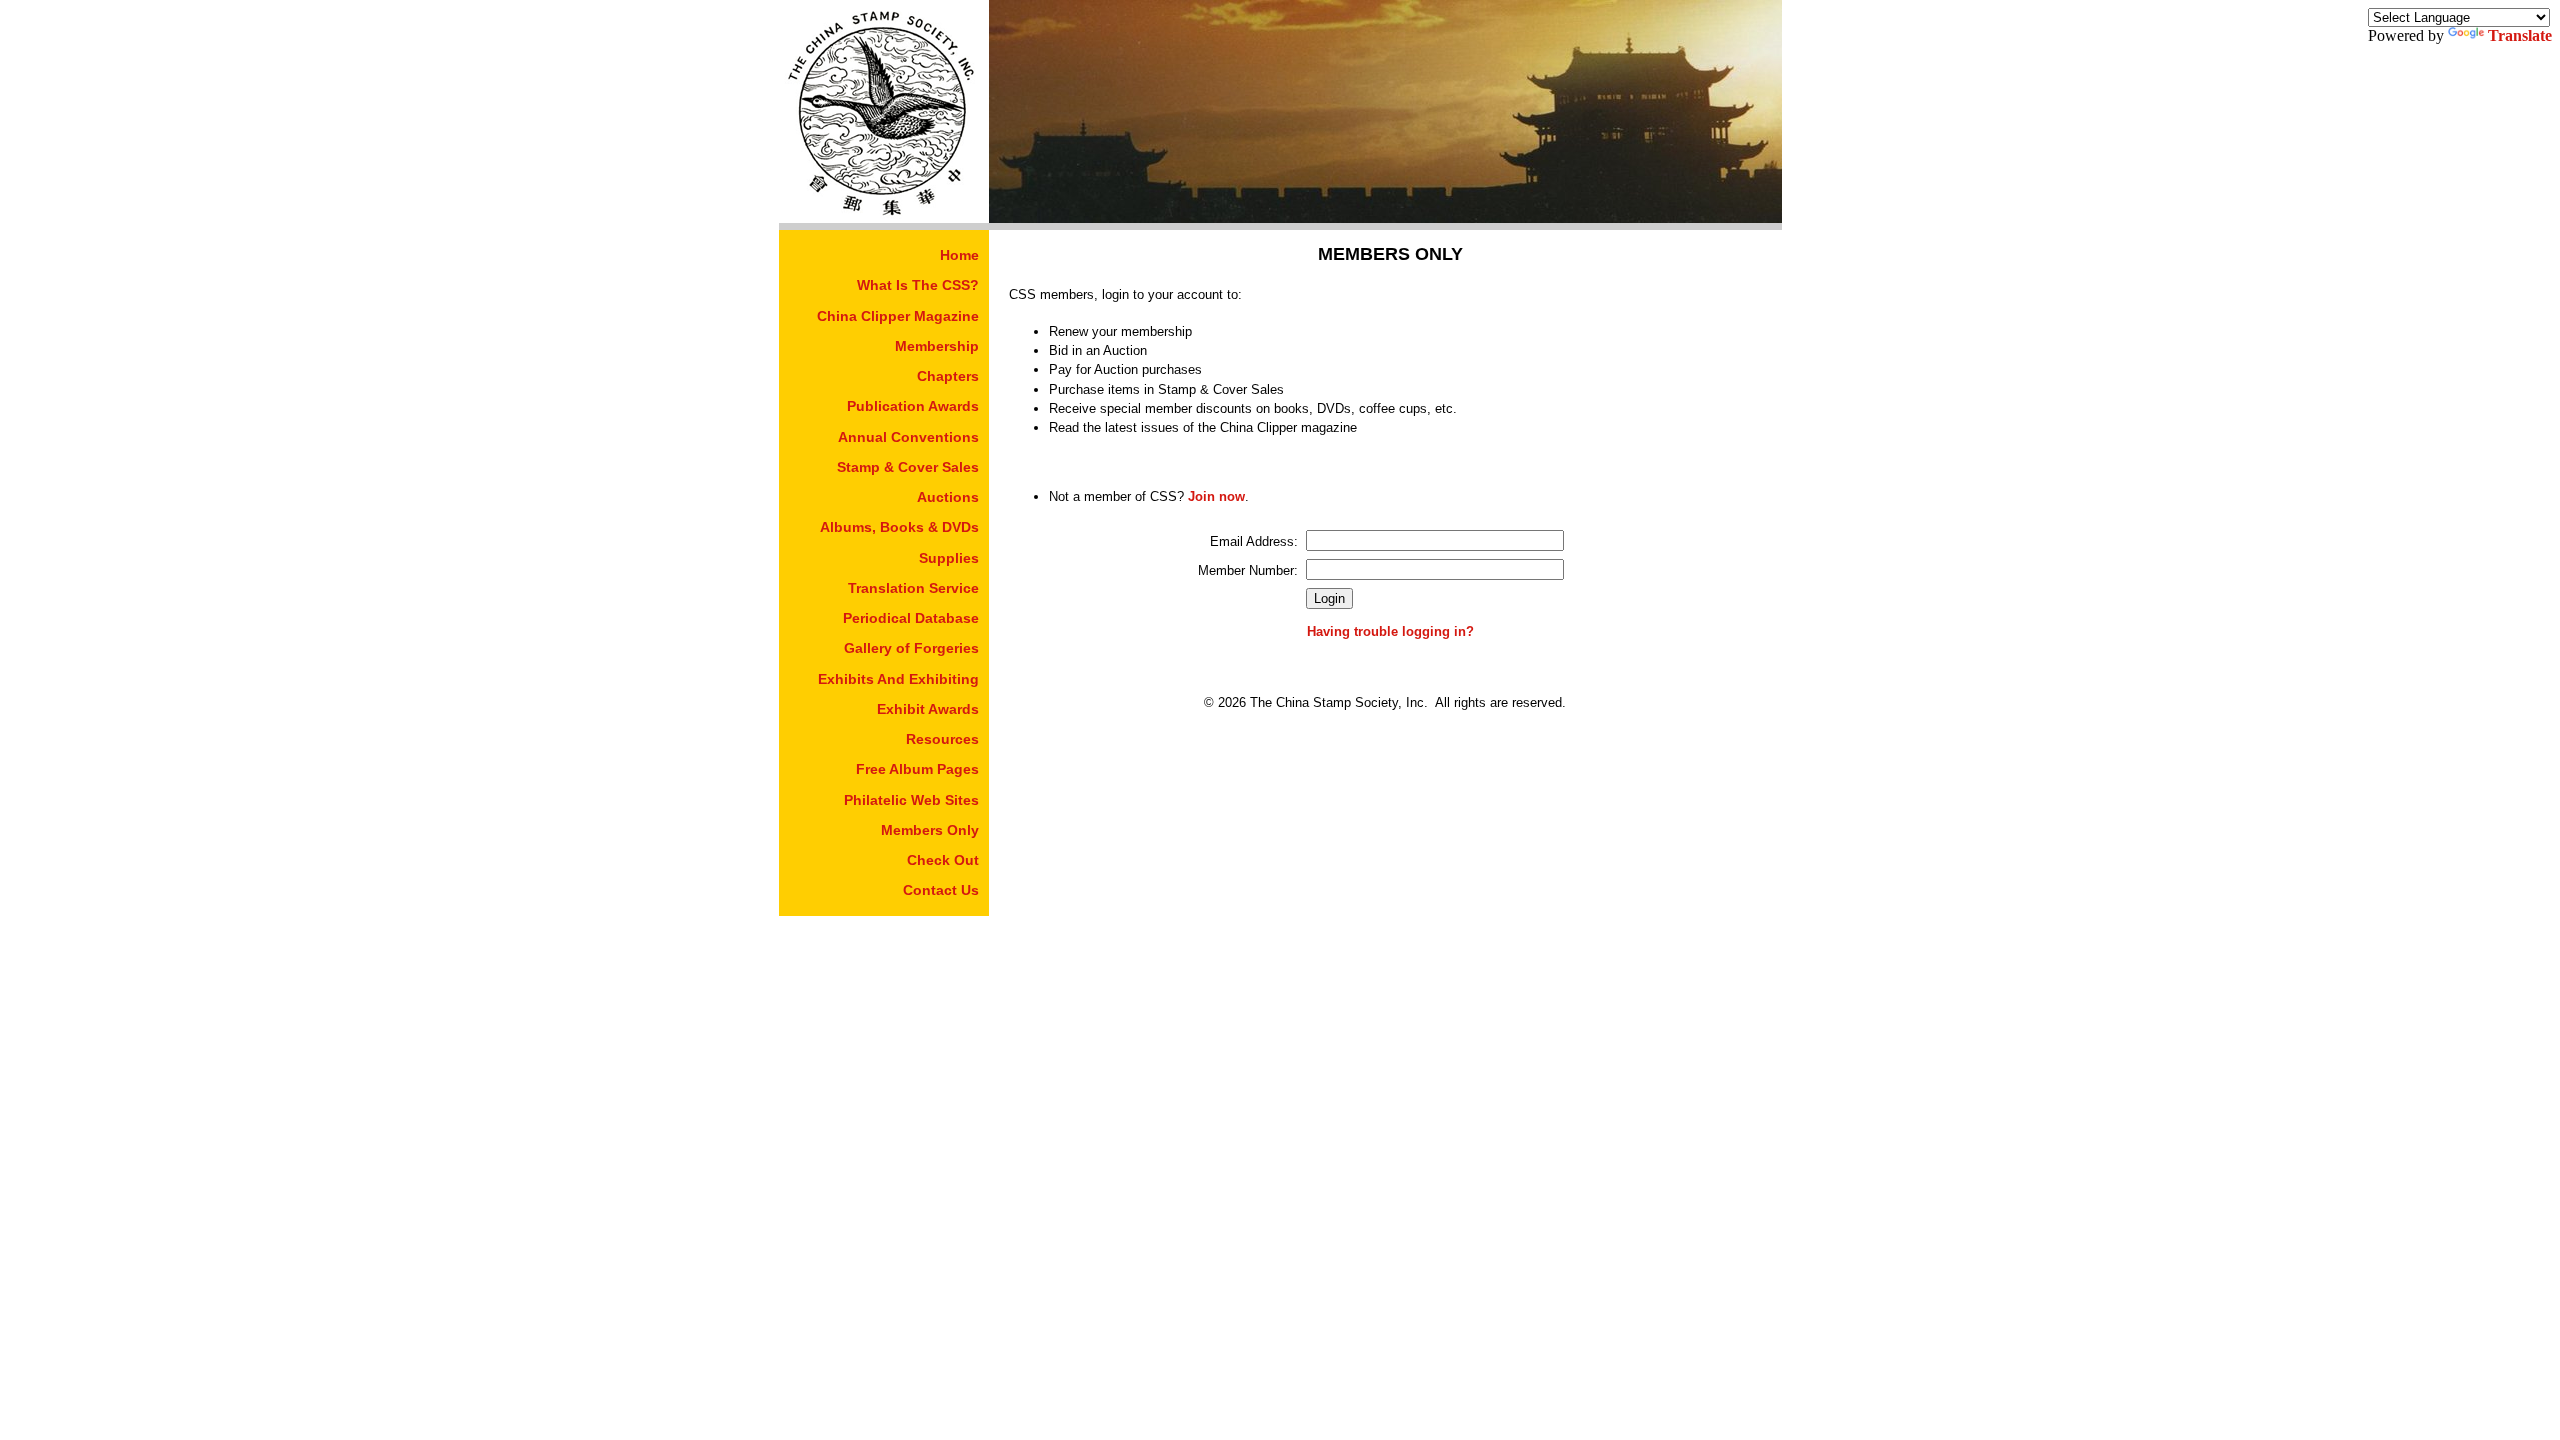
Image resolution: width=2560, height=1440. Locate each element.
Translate (2520, 35)
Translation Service (913, 588)
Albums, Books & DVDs (899, 527)
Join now (1216, 496)
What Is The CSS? (918, 285)
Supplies (949, 558)
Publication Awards (913, 406)
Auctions (948, 497)
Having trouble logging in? (1390, 631)
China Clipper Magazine (898, 316)
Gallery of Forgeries (911, 648)
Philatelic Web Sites (911, 800)
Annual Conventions (908, 437)
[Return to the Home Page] (884, 217)
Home (959, 255)
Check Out (943, 860)
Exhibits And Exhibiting (898, 679)
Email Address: (1254, 541)
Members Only (930, 830)
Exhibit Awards (928, 709)
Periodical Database (911, 618)
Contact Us (941, 890)
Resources (942, 739)
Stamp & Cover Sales (908, 467)
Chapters (948, 376)
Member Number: (1248, 570)
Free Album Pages (917, 769)
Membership (937, 346)
